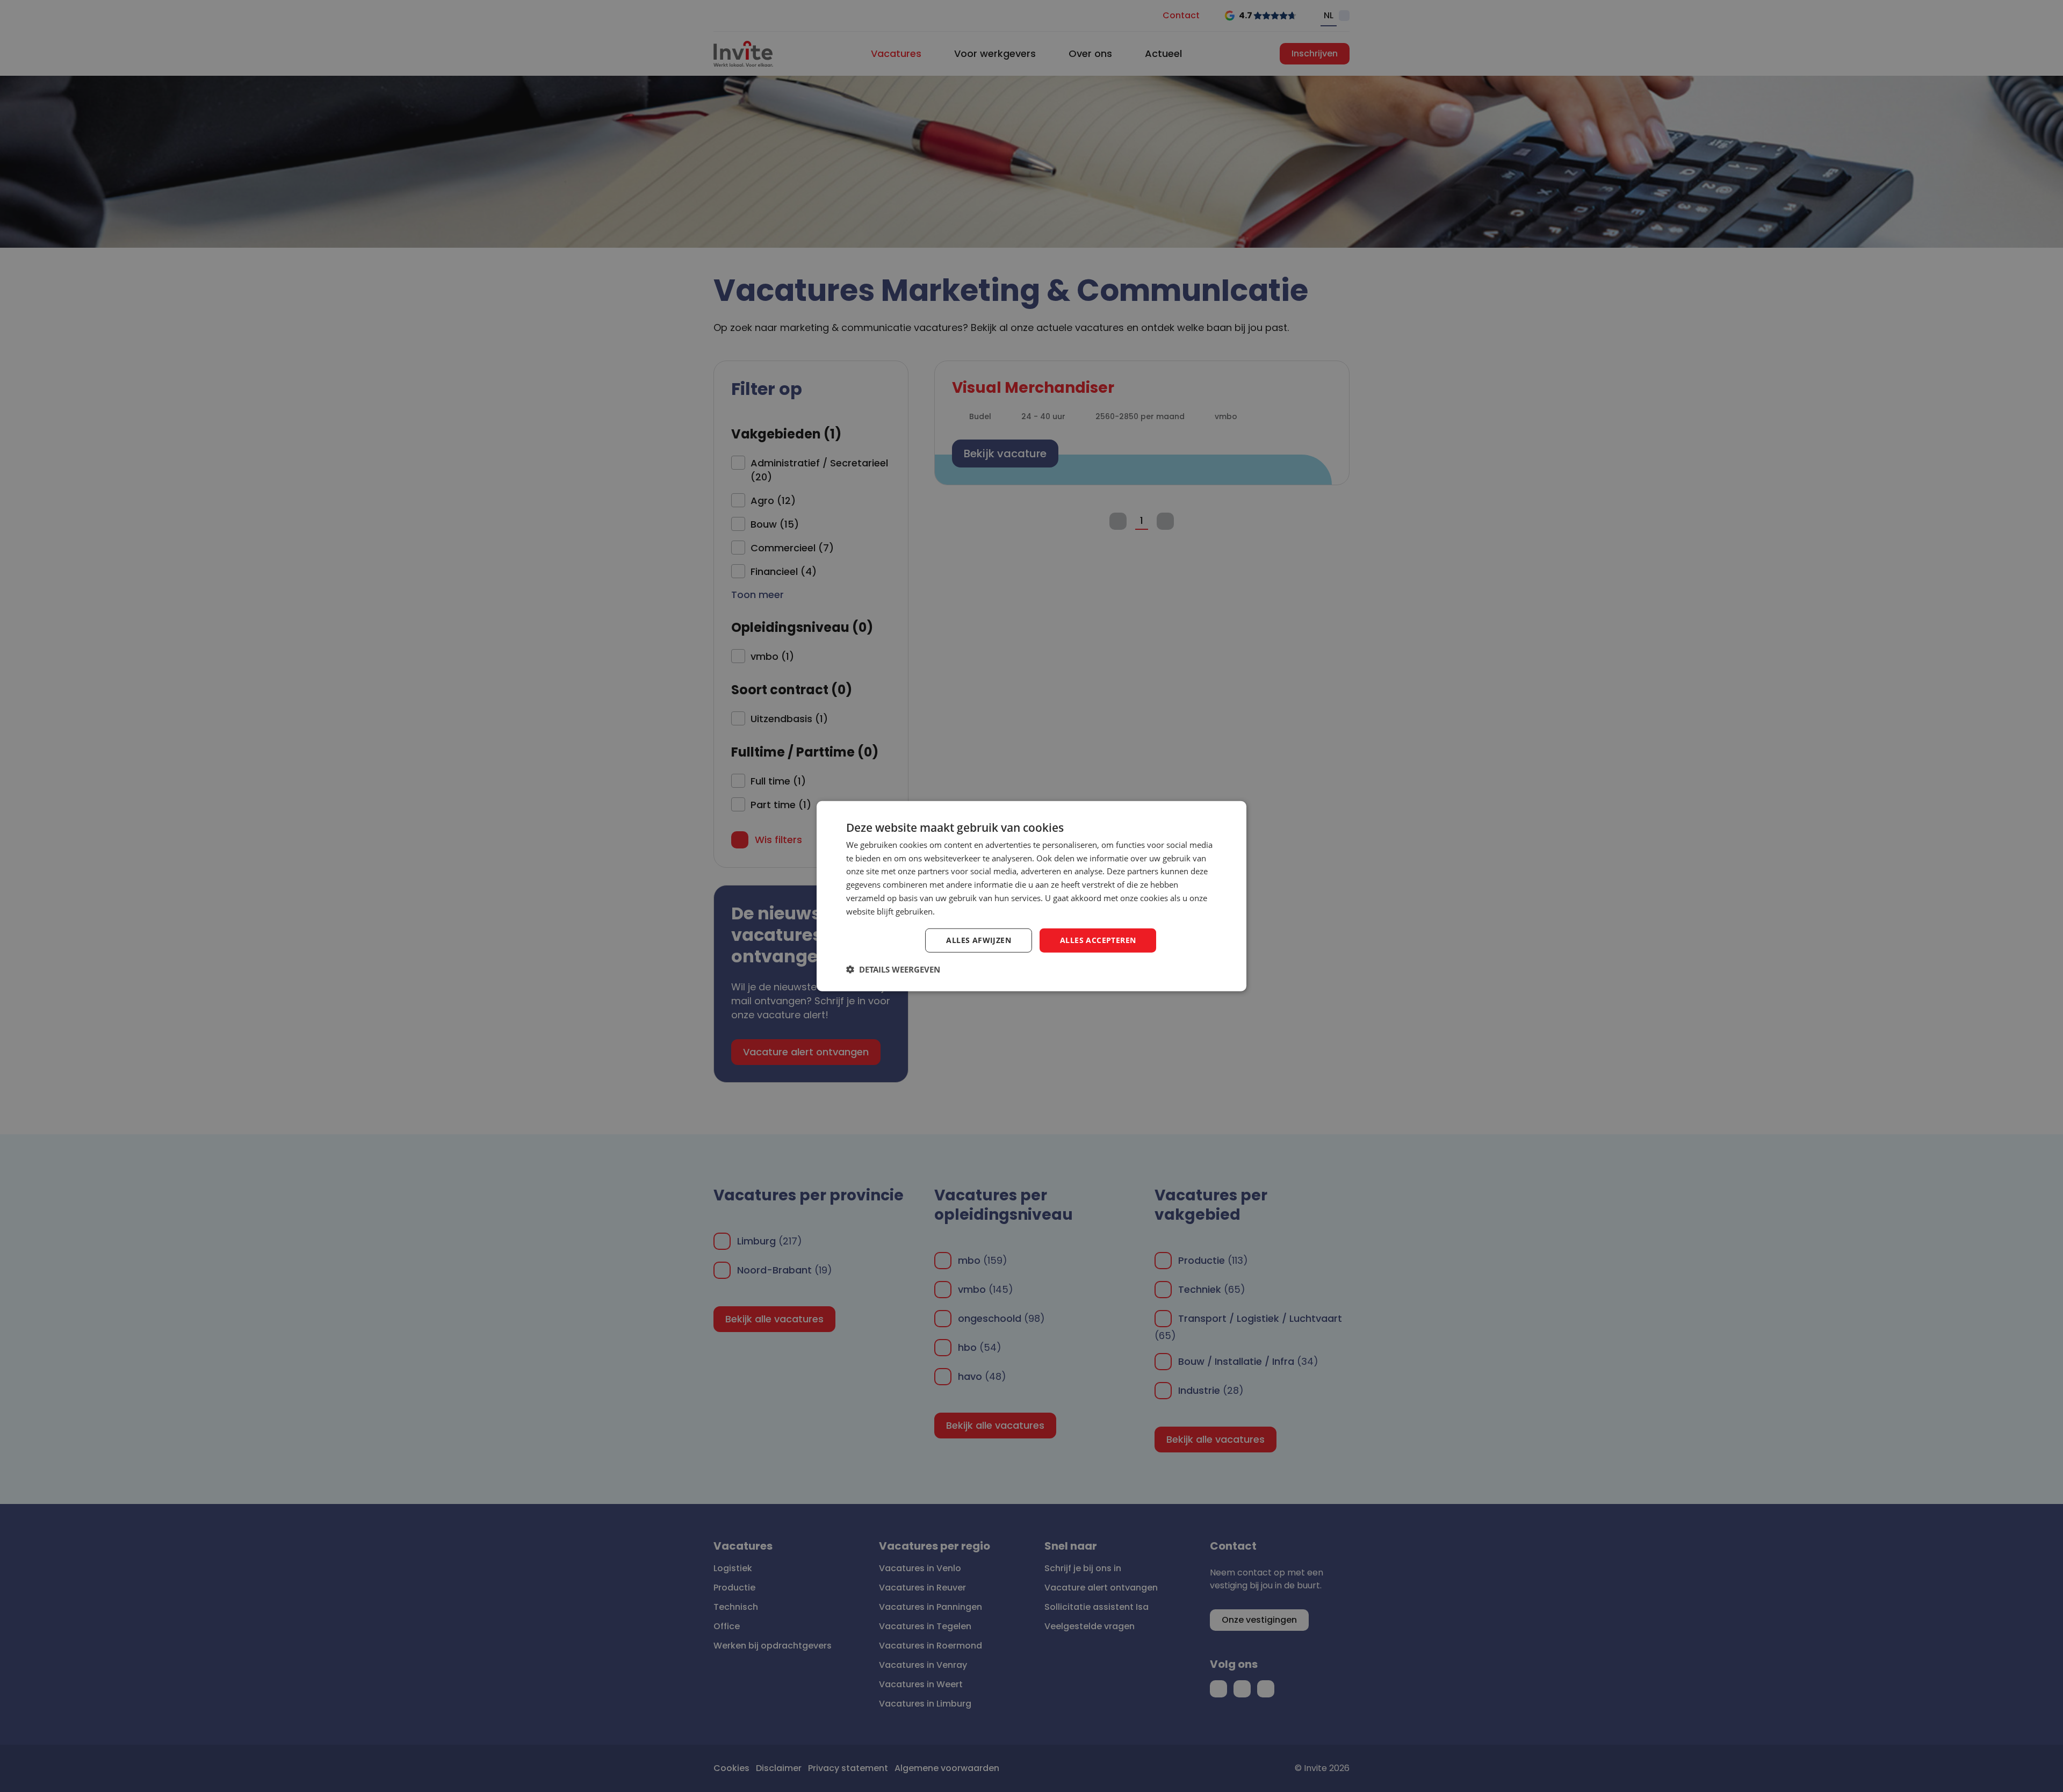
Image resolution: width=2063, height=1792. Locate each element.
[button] (893, 969)
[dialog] (1031, 896)
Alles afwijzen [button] (979, 940)
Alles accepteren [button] (1098, 940)
